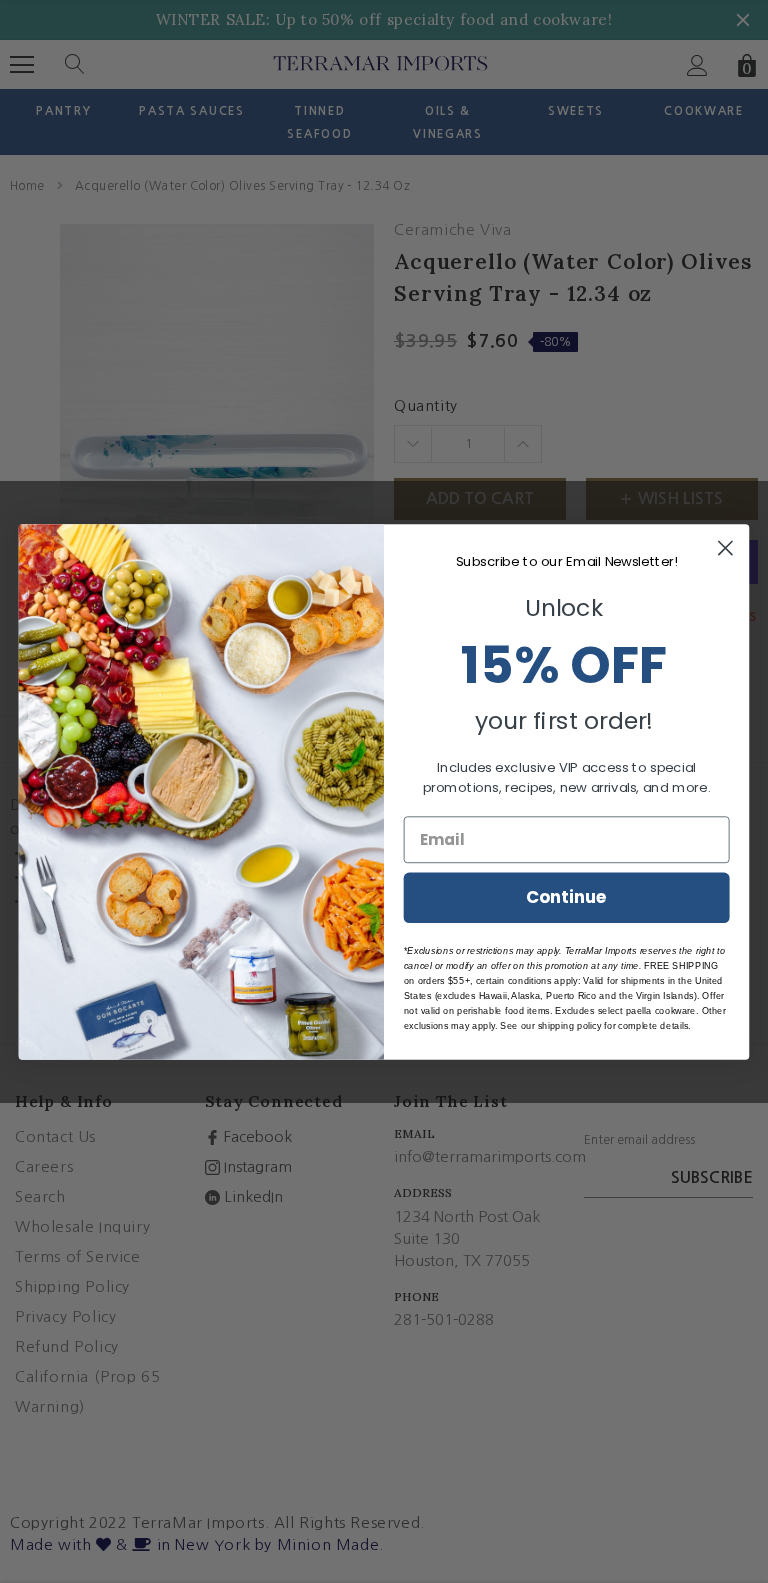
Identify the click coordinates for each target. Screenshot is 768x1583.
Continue (566, 896)
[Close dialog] (725, 547)
